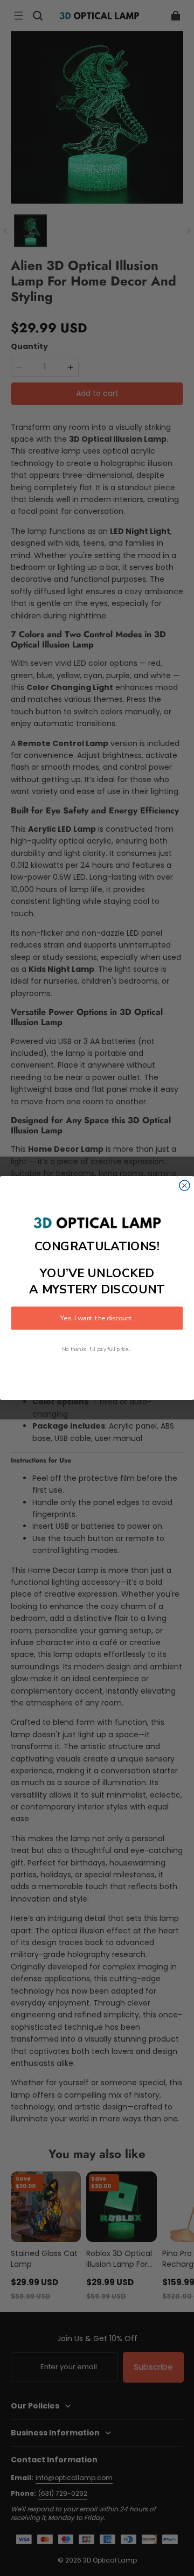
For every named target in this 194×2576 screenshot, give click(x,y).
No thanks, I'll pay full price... (97, 1349)
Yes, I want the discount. (97, 1318)
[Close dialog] (185, 1185)
